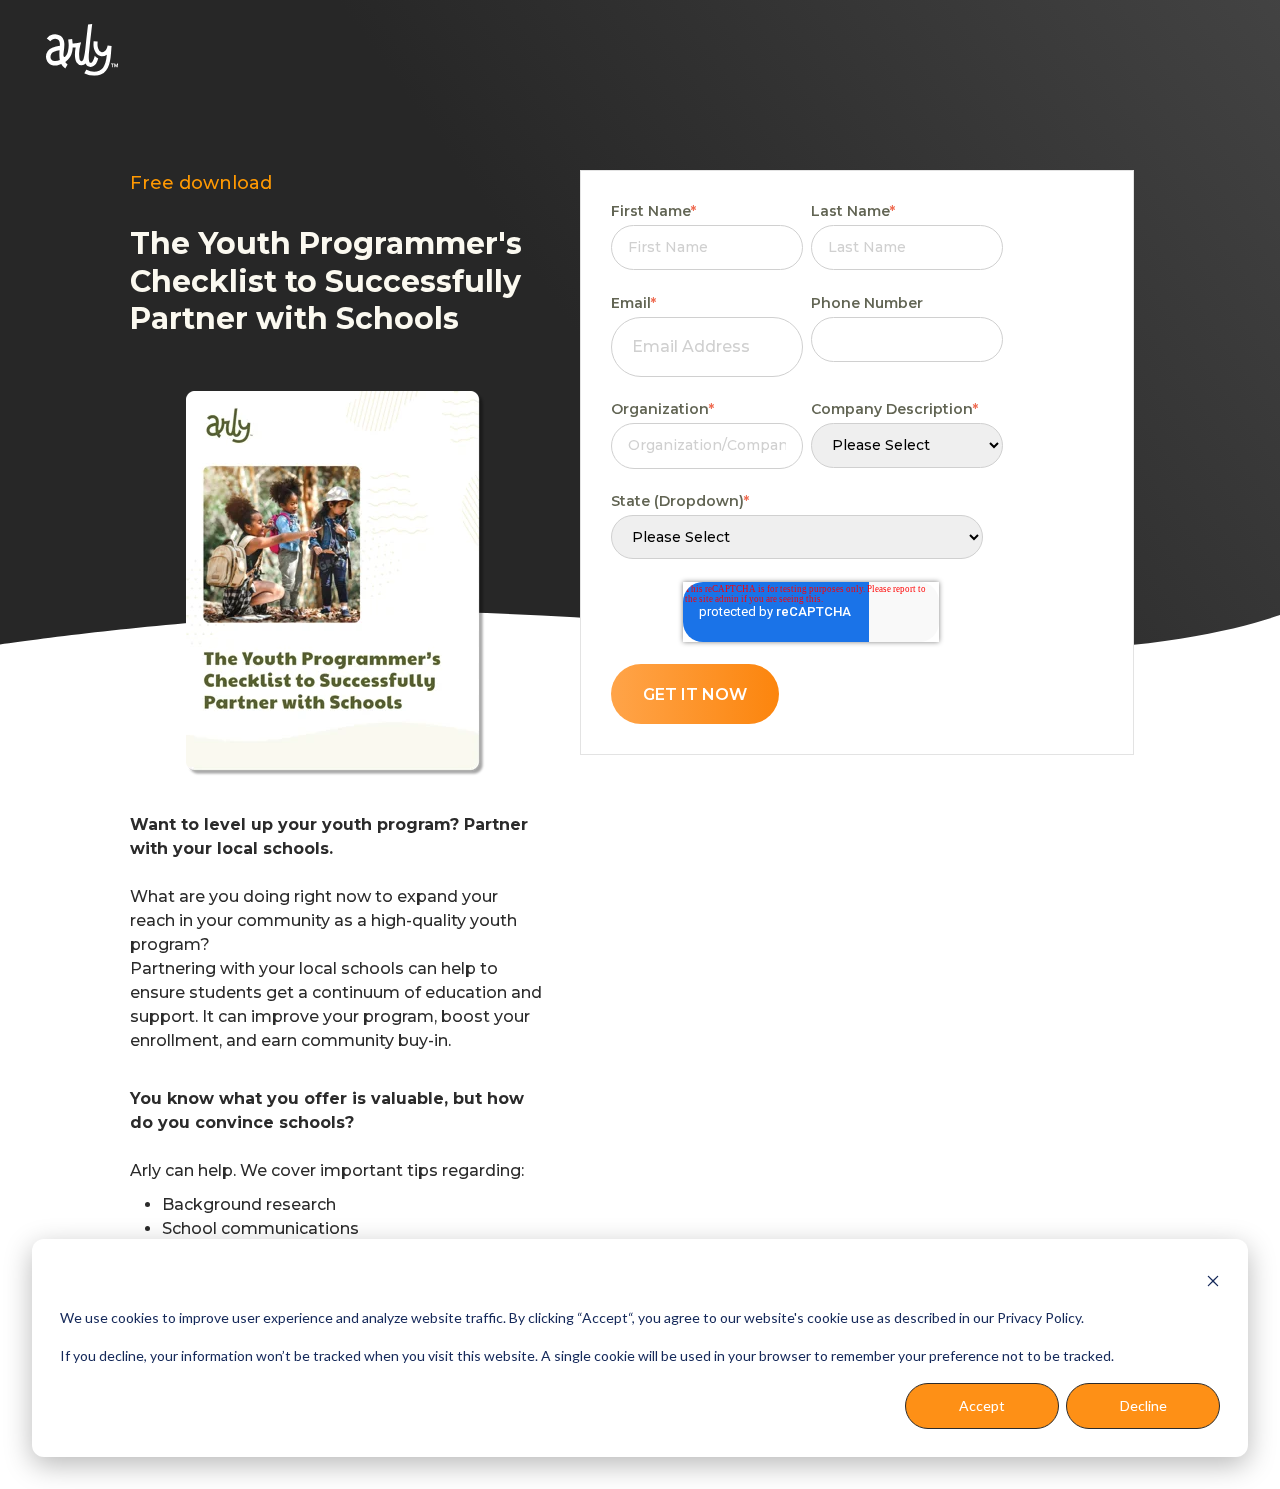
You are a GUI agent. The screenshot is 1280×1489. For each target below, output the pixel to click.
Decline (1143, 1405)
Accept (982, 1405)
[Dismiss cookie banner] (1213, 1279)
